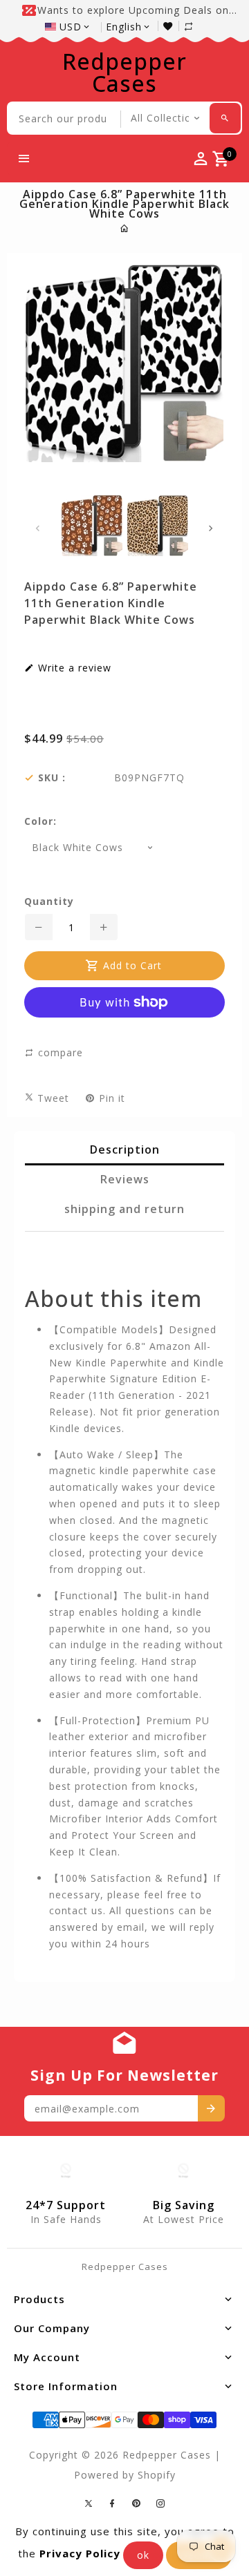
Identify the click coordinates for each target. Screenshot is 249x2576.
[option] (92, 526)
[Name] (211, 2108)
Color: (40, 821)
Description (125, 1149)
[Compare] (196, 26)
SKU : (52, 778)
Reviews (125, 1179)
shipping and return (124, 1209)
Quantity (49, 901)
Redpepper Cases (124, 73)
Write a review (73, 668)
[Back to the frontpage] (125, 228)
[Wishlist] (171, 26)
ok (143, 2555)
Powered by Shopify (125, 2475)
